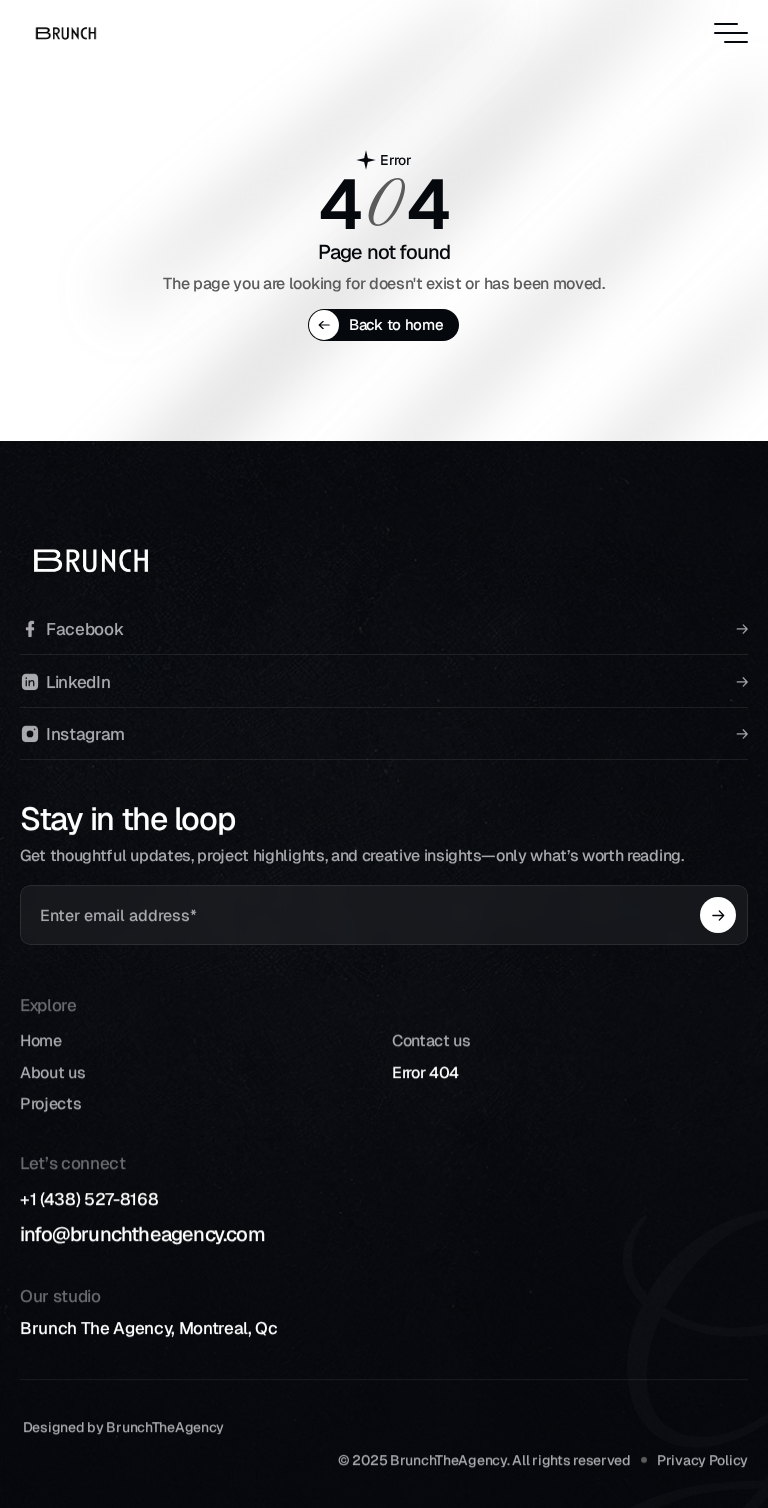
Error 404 (425, 1072)
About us (52, 1072)
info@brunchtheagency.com (142, 1234)
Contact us (431, 1040)
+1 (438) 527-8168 (89, 1199)
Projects (50, 1103)
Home (41, 1040)
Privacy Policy (702, 1459)
